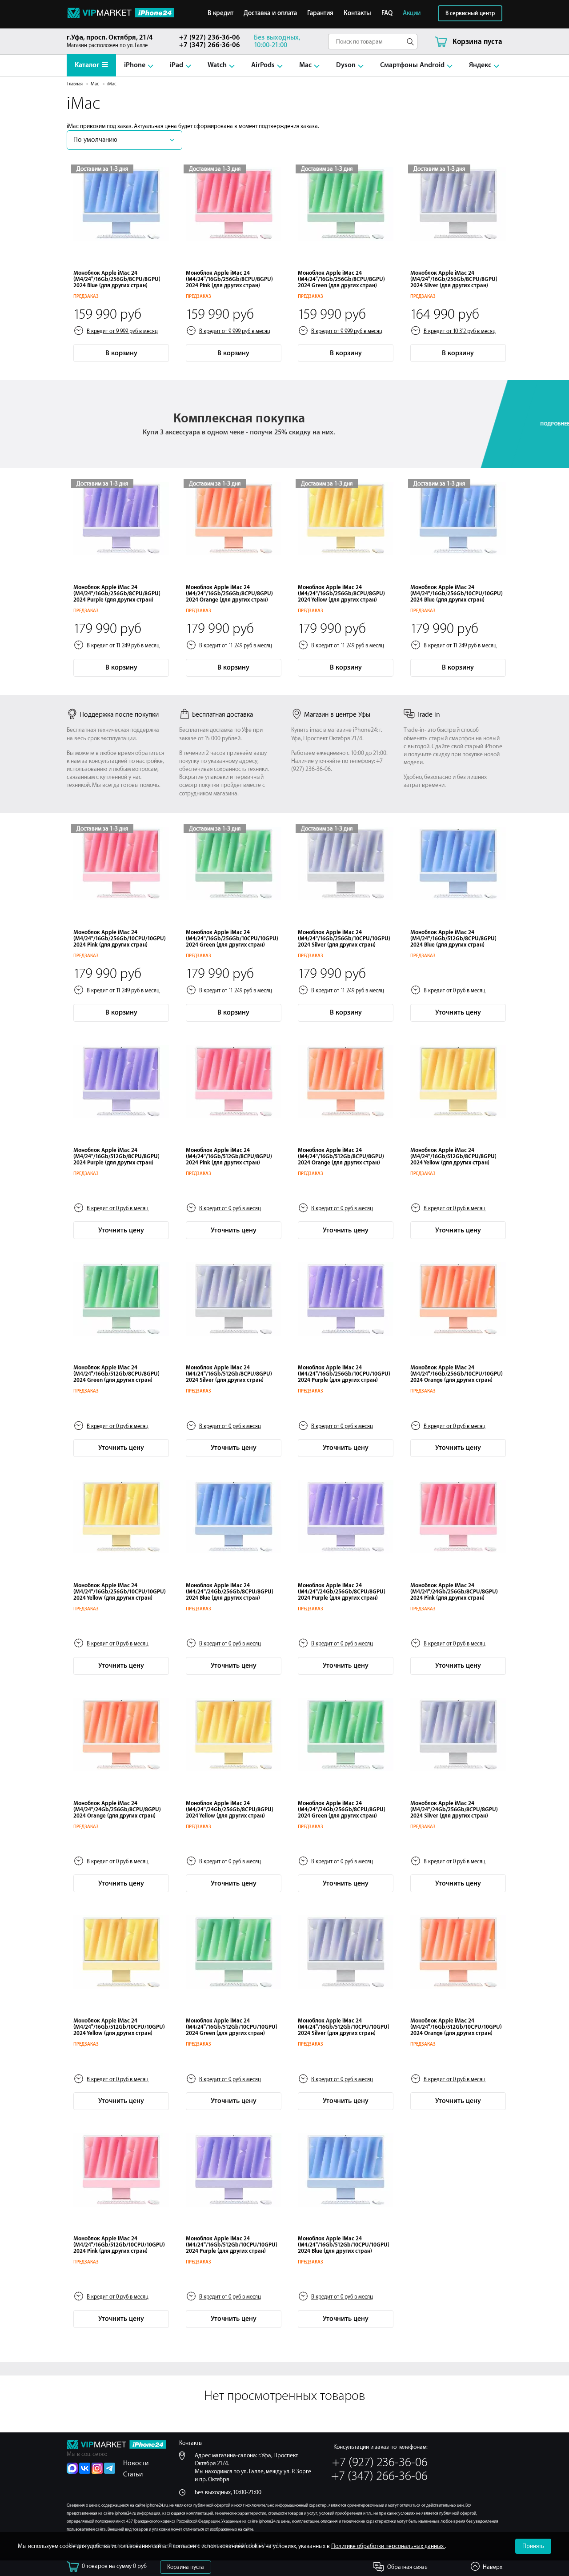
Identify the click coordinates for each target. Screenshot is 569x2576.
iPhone (135, 65)
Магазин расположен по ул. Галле (110, 41)
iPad (176, 65)
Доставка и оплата (270, 13)
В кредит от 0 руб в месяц (455, 991)
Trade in (428, 715)
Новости (136, 2463)
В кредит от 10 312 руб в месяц (460, 331)
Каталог (87, 65)
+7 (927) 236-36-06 (210, 38)
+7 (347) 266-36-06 (210, 45)
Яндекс (480, 65)
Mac (305, 65)
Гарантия (320, 13)
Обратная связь (407, 2567)
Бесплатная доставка (222, 715)
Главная (75, 84)
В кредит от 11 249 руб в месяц (123, 646)
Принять (533, 2546)
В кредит (220, 13)
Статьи (133, 2474)
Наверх (493, 2567)
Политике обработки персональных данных (388, 2546)
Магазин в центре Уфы (337, 715)
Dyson (346, 65)
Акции (412, 13)
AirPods (263, 65)
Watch (217, 65)
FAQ (387, 13)
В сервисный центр (470, 13)
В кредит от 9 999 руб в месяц (122, 331)
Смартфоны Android (412, 65)
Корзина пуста (186, 2567)
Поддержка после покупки (119, 715)
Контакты (357, 13)
